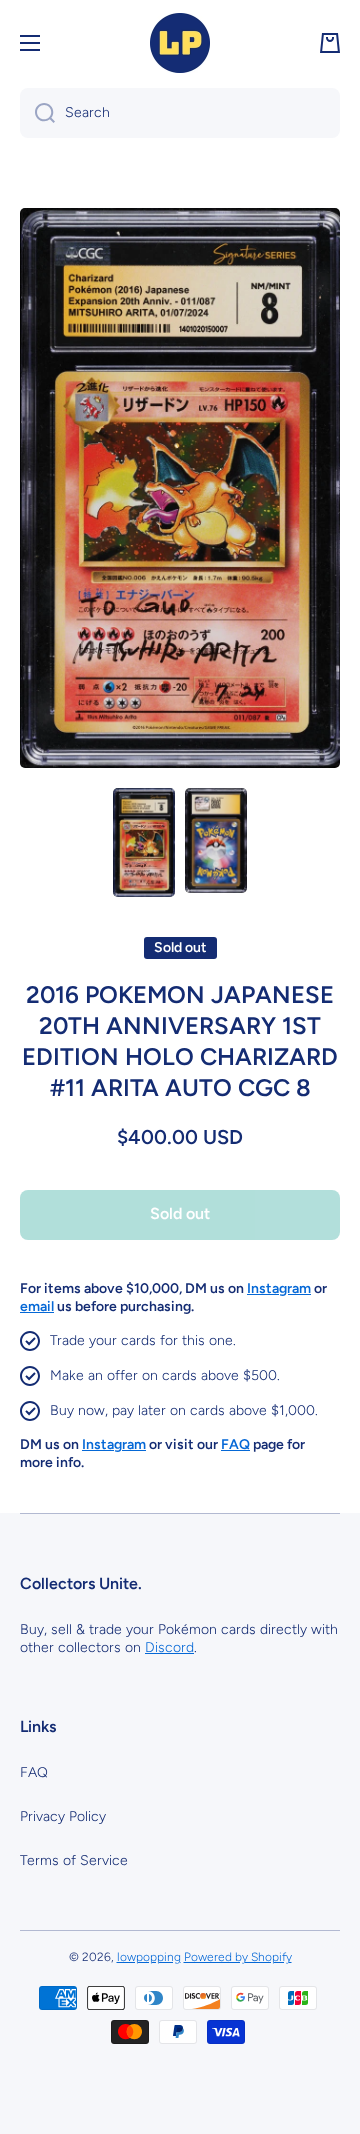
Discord (169, 1647)
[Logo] (180, 43)
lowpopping (149, 1957)
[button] (330, 43)
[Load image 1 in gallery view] (144, 842)
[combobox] (180, 113)
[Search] (37, 113)
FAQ (34, 1772)
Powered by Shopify (238, 1957)
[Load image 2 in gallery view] (216, 840)
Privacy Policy (63, 1816)
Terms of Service (74, 1860)
